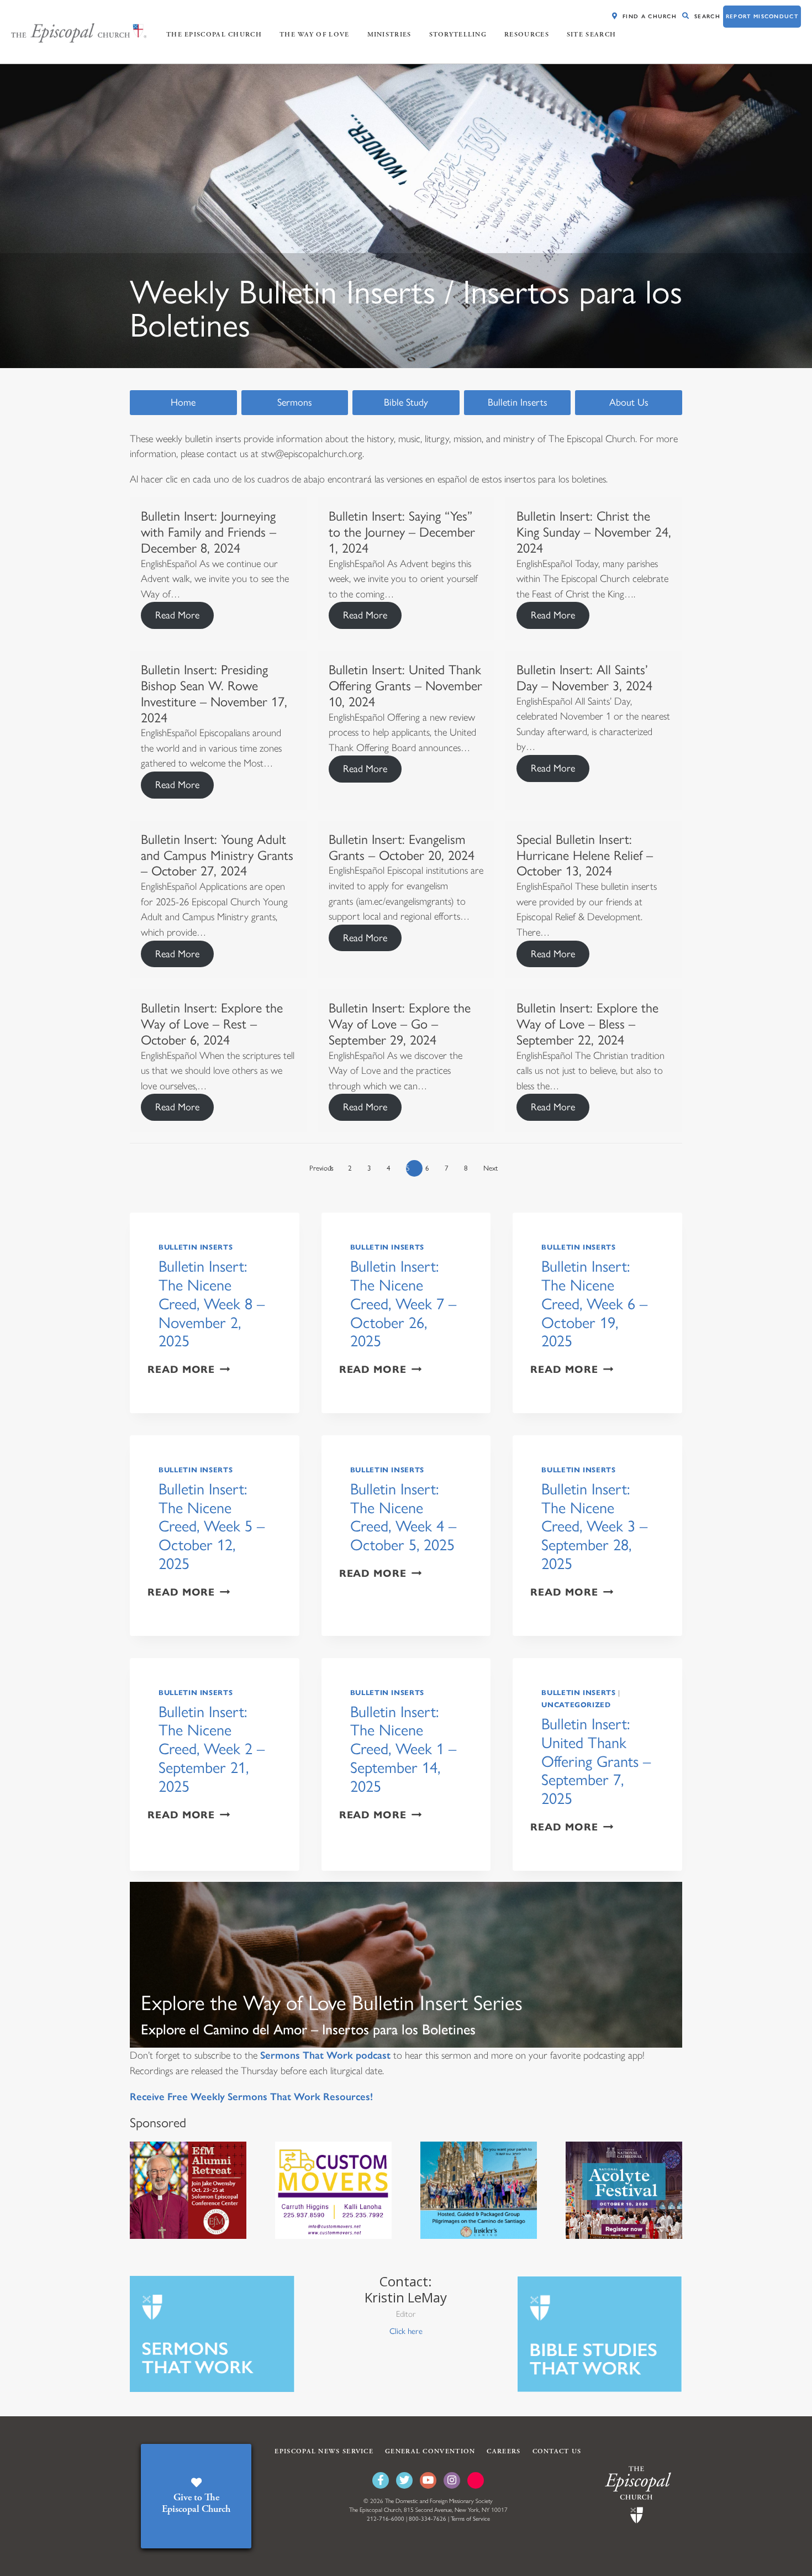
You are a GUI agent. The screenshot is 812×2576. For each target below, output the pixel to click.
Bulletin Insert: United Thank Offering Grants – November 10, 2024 (405, 686)
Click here (406, 2331)
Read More (177, 615)
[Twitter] (404, 2480)
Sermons (295, 402)
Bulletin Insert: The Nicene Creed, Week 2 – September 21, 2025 (212, 1749)
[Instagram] (452, 2480)
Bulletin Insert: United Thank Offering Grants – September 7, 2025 (596, 1761)
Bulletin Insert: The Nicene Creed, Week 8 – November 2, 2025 (212, 1304)
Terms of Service (470, 2519)
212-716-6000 (386, 2519)
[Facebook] (381, 2480)
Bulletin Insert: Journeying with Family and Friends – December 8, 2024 (209, 532)
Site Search (591, 35)
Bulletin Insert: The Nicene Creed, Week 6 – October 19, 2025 (594, 1304)
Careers (503, 2451)
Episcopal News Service (324, 2451)
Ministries (389, 35)
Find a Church (650, 16)
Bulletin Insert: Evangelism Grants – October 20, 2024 (402, 847)
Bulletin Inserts (518, 402)
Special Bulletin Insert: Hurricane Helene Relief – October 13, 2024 (585, 855)
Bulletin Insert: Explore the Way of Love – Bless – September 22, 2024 (587, 1024)
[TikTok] (476, 2480)
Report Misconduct (762, 16)
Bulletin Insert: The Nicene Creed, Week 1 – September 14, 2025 (403, 1749)
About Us (629, 402)
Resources (527, 35)
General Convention (430, 2451)
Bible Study (406, 402)
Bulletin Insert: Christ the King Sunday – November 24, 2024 (594, 532)
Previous (318, 1168)
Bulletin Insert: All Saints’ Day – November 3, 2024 (584, 678)
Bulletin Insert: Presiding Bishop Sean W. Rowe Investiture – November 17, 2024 (214, 693)
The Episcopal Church (214, 35)
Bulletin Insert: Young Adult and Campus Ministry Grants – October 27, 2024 (217, 855)
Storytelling (458, 35)
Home (183, 402)
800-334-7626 (428, 2519)
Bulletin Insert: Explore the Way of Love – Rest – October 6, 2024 (212, 1024)
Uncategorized (576, 1705)
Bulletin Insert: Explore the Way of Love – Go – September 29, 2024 (400, 1024)
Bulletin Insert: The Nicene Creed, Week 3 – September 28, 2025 (594, 1526)
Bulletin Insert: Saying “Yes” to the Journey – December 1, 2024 (402, 532)
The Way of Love (315, 35)
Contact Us (557, 2451)
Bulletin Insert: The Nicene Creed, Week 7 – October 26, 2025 (403, 1304)
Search (707, 16)
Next (491, 1168)
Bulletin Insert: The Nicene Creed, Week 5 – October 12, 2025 (212, 1526)
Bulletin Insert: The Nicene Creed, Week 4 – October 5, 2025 (403, 1517)
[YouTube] (428, 2480)
